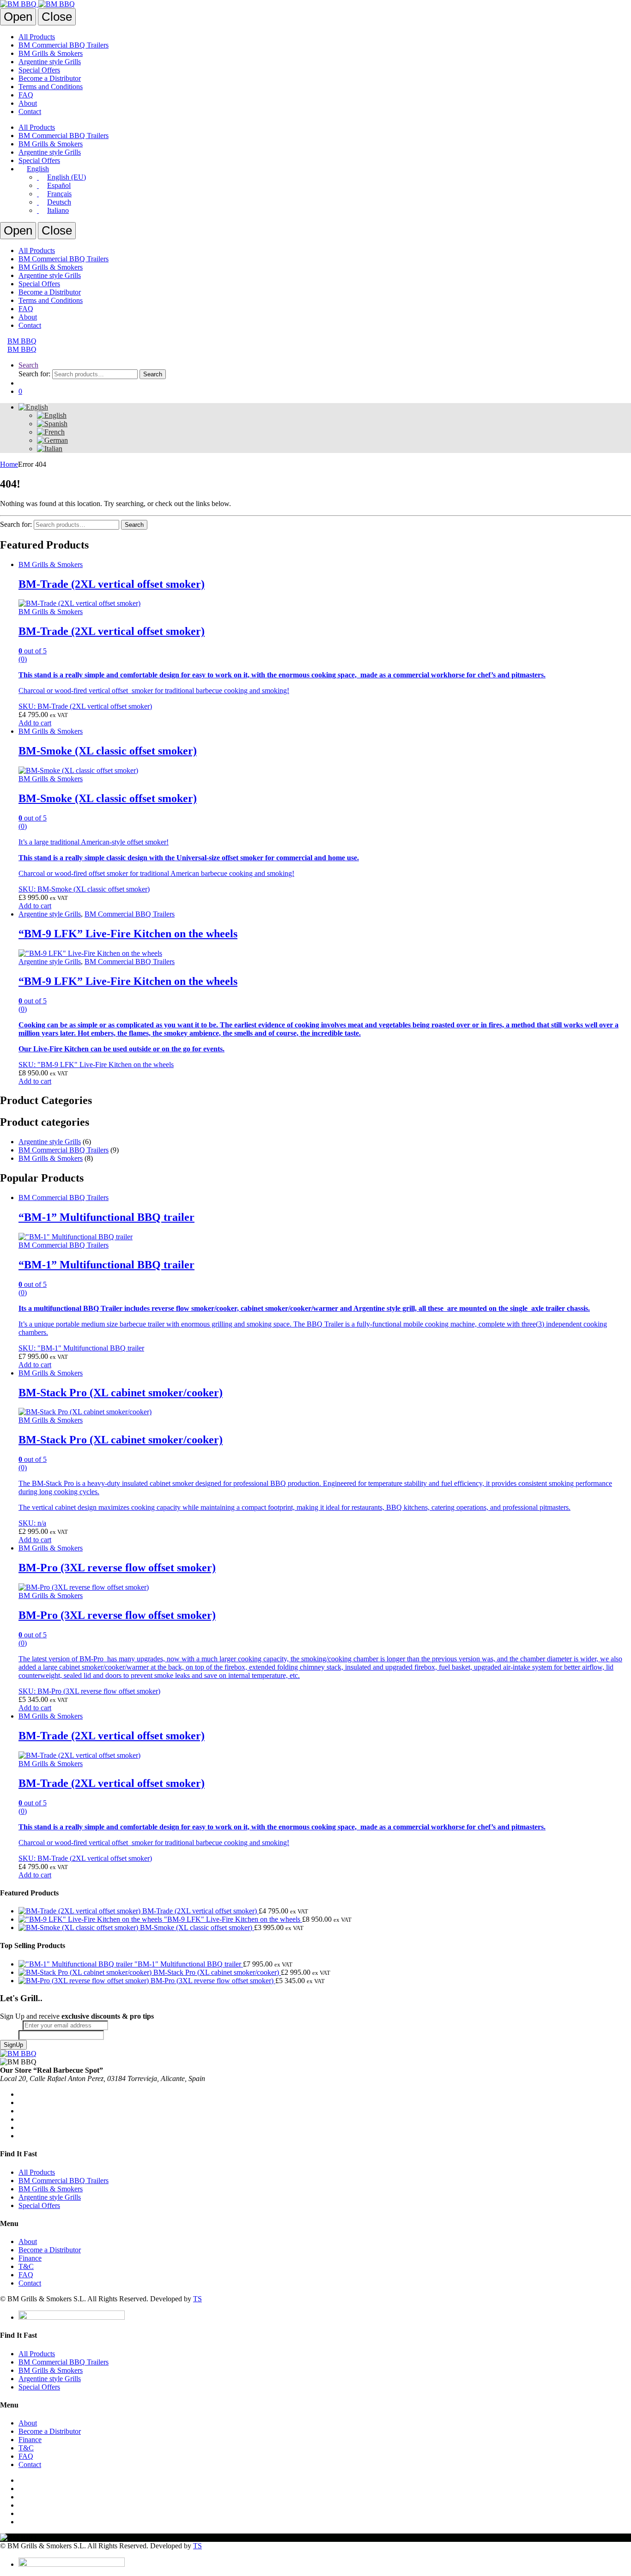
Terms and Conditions (51, 87)
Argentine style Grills (50, 62)
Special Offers (39, 70)
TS (197, 2299)
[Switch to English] (52, 415)
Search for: (34, 374)
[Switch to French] (51, 432)
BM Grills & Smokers (51, 53)
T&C (26, 2266)
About (28, 103)
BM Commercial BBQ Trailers (64, 45)
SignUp (13, 2045)
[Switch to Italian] (50, 449)
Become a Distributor (50, 78)
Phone (9, 2035)
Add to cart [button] (35, 723)
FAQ (26, 95)
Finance (30, 2258)
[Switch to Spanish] (52, 424)
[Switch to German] (52, 440)
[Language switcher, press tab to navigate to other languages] (33, 407)
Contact (30, 112)
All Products (37, 37)
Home (9, 464)
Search (28, 365)
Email (11, 2025)
